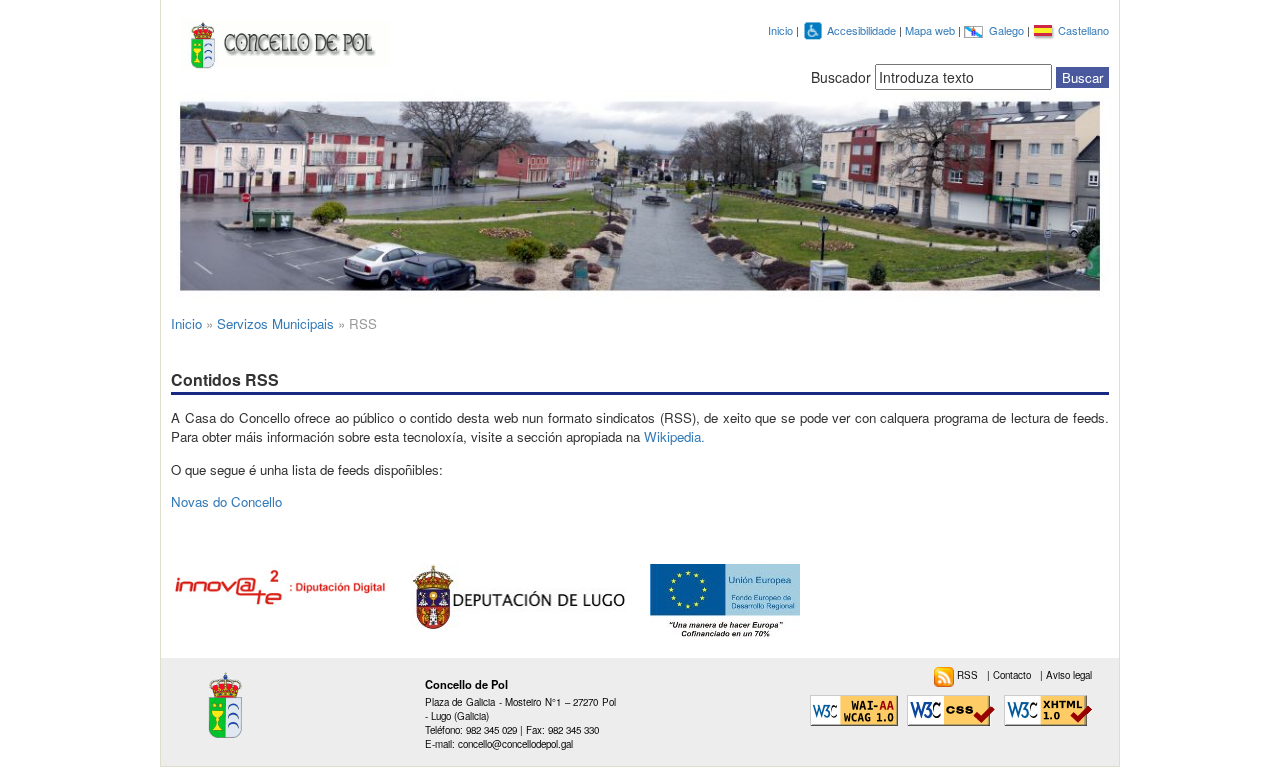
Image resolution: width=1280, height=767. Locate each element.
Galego (1008, 30)
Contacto (1013, 675)
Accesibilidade (863, 30)
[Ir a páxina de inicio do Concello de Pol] (280, 39)
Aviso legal (1069, 675)
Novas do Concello (226, 501)
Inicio (780, 30)
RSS (969, 675)
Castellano (1083, 30)
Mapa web (931, 30)
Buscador (841, 77)
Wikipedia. (674, 436)
